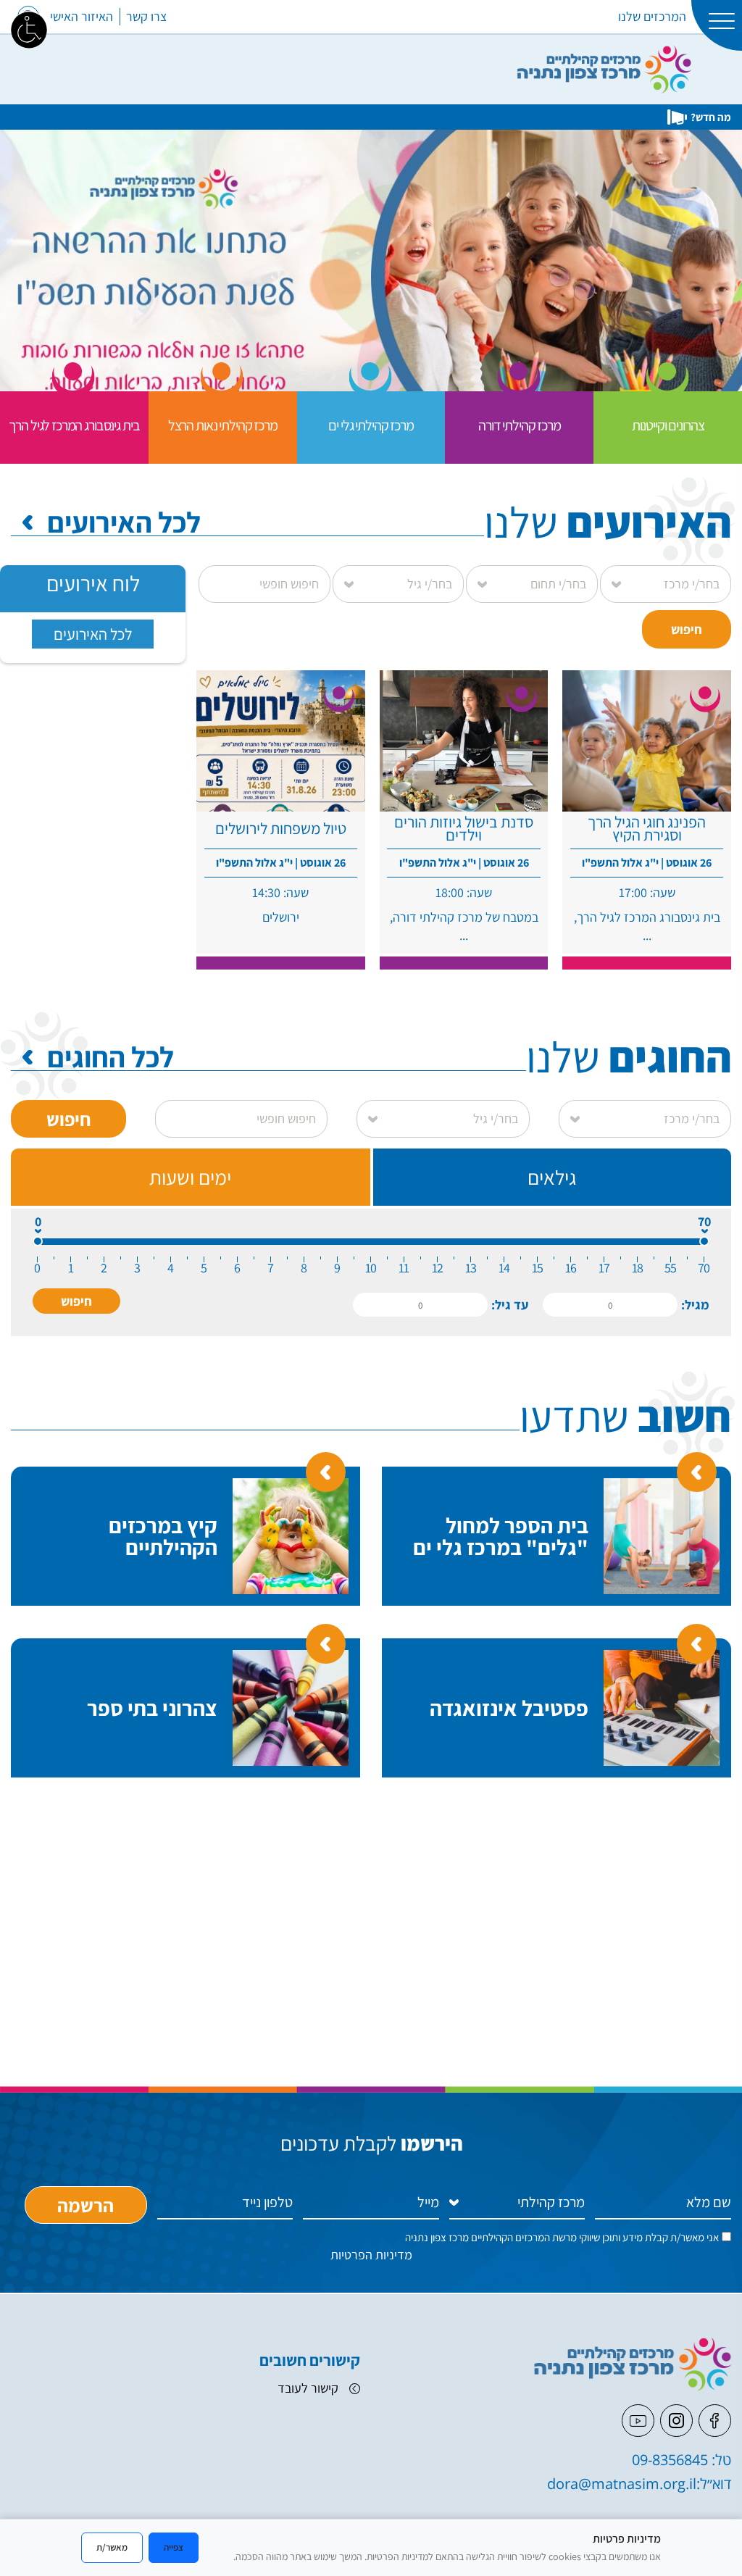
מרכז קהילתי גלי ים (371, 425)
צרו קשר (146, 16)
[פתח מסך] (29, 29)
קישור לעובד (308, 2388)
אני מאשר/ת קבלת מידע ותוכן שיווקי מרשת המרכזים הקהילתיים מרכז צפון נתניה (562, 2237)
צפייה (174, 2547)
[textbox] (610, 1305)
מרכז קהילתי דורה (520, 425)
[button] (76, 1301)
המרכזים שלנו (652, 16)
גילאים (552, 1177)
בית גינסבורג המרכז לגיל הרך (74, 425)
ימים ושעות (190, 1177)
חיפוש (687, 629)
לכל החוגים (111, 1056)
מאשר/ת (112, 2547)
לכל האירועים (124, 522)
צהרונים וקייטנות (668, 425)
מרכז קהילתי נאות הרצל (223, 425)
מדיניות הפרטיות (371, 2255)
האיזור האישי (82, 16)
